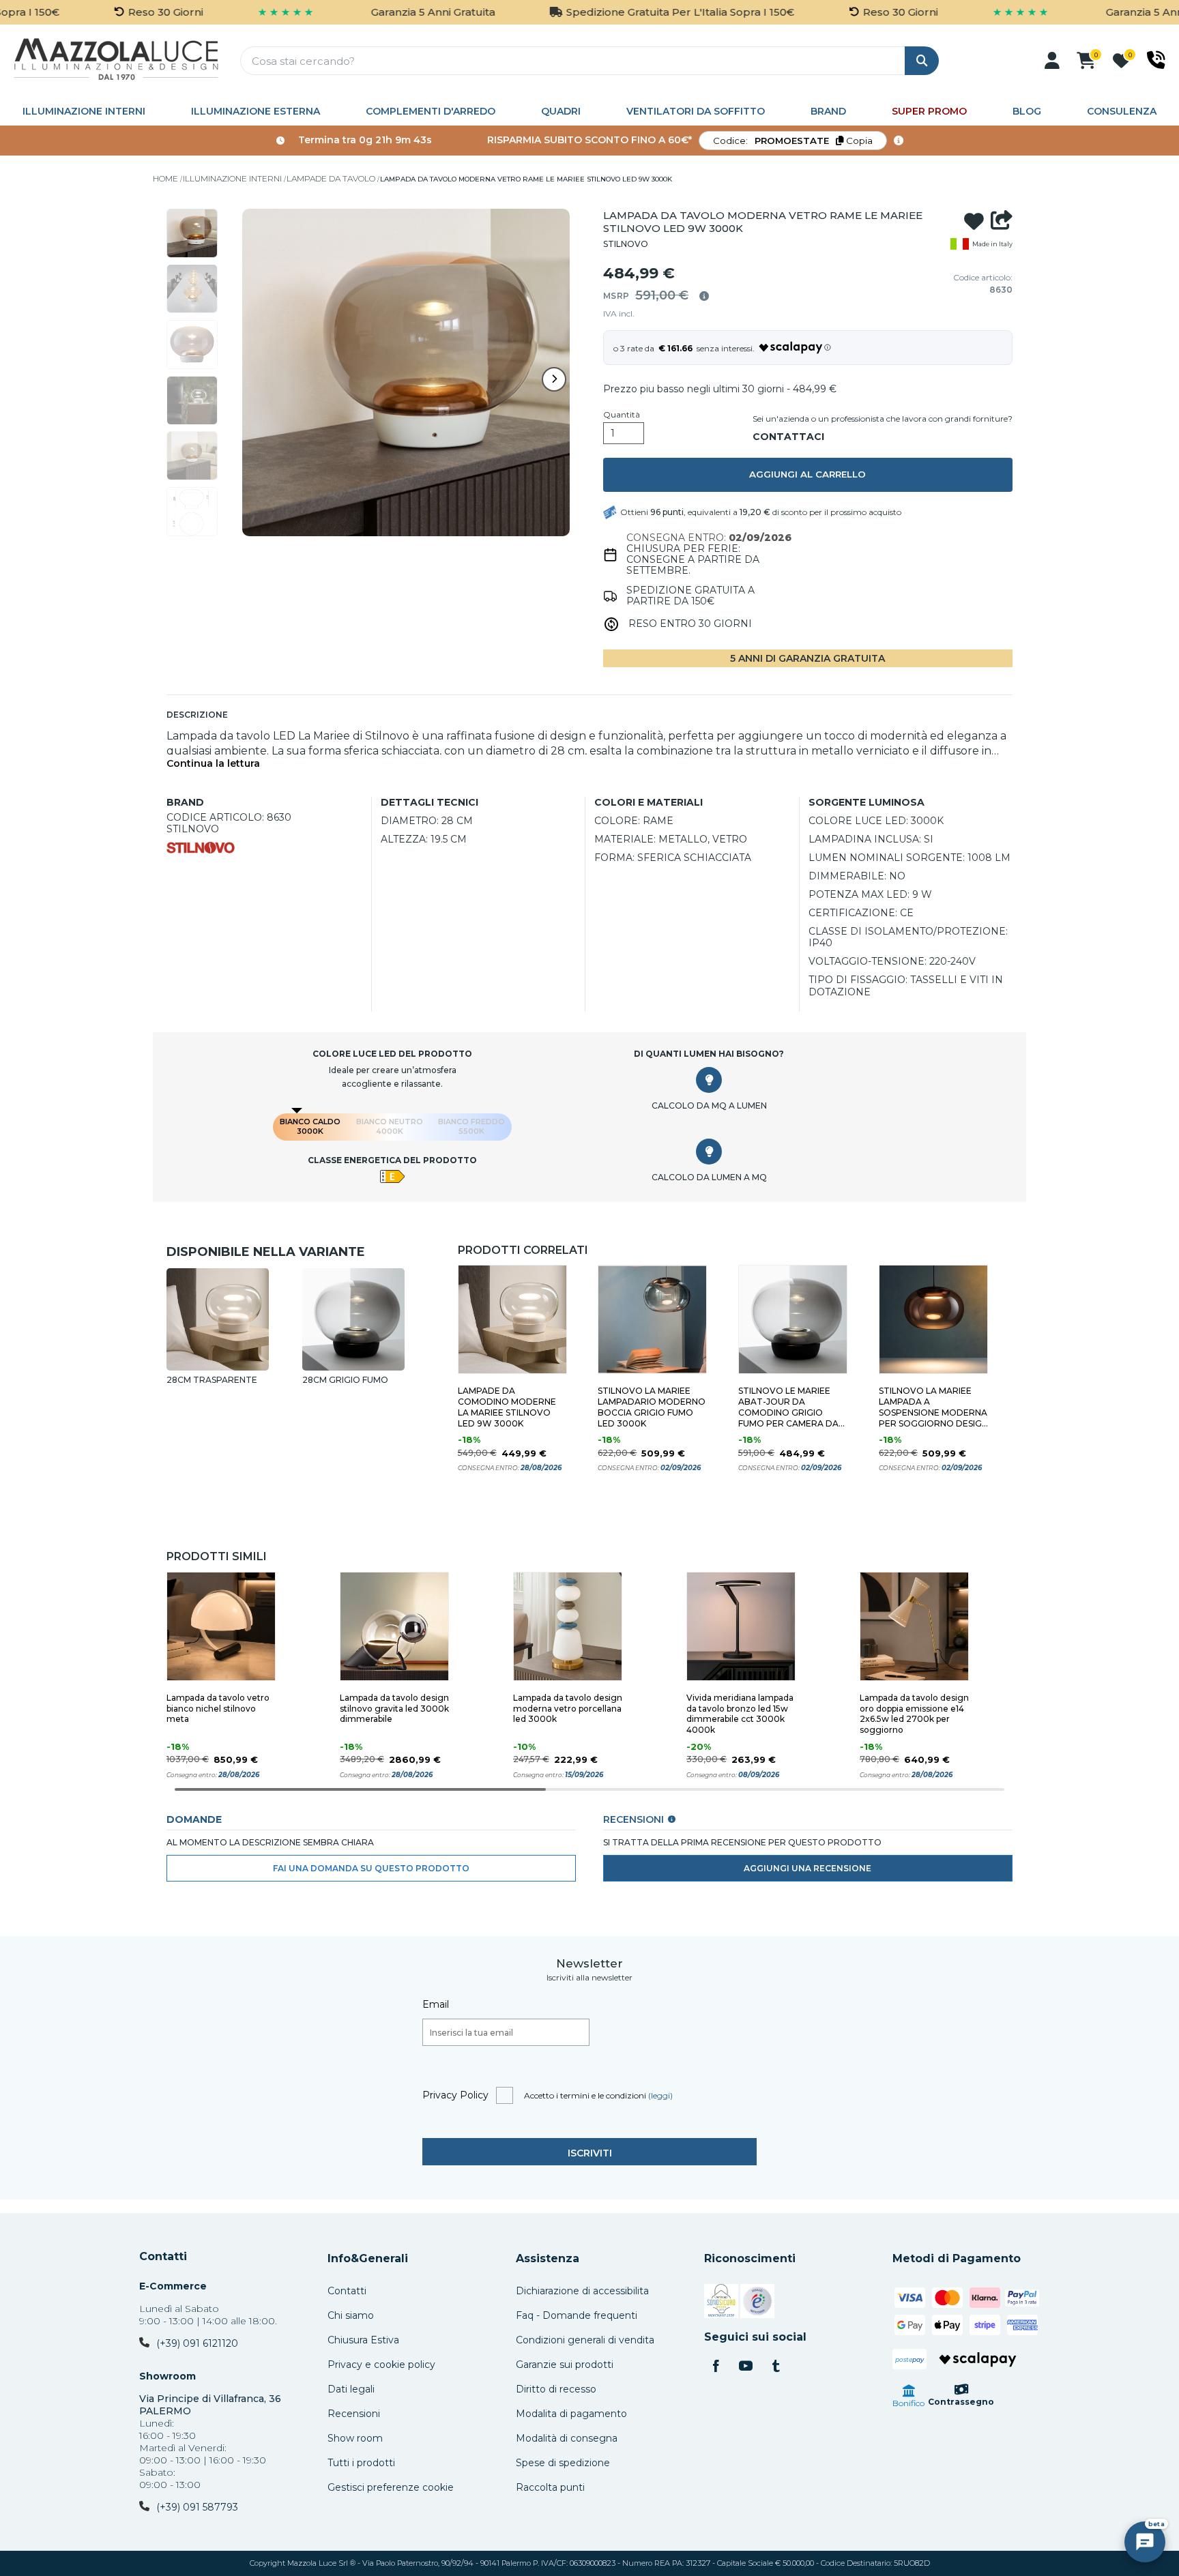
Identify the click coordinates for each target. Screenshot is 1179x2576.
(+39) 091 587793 (197, 2507)
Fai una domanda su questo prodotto (371, 1868)
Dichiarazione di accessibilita (582, 2291)
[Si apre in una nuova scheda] (721, 2303)
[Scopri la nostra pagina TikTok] (776, 2367)
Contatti (163, 2257)
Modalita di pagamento (571, 2414)
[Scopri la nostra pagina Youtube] (746, 2367)
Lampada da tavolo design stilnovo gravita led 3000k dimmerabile (394, 1709)
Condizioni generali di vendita (585, 2340)
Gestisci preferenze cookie (391, 2487)
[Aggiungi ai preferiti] (974, 222)
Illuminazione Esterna (256, 111)
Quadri (561, 111)
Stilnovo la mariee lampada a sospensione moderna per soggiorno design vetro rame (933, 1407)
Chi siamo (351, 2315)
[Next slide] (554, 379)
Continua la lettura (213, 764)
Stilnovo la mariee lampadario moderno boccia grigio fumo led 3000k (652, 1407)
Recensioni (354, 2414)
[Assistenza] (1156, 60)
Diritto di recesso (556, 2389)
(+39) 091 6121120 (197, 2343)
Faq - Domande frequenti (577, 2315)
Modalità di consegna (567, 2438)
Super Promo (929, 111)
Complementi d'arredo (431, 111)
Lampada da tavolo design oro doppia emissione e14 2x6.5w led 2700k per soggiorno (914, 1714)
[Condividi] (1002, 222)
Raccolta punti (550, 2487)
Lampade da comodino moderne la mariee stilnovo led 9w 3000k (507, 1407)
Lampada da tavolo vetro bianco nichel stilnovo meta (218, 1709)
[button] (1052, 61)
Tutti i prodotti (361, 2463)
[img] (704, 296)
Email (436, 2004)
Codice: (793, 141)
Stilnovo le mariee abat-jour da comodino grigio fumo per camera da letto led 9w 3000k (788, 1407)
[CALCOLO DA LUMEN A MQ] (709, 1152)
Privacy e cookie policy (381, 2365)
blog (1027, 111)
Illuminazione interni (84, 111)
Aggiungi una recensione (807, 1868)
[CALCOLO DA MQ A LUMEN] (709, 1080)
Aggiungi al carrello (807, 474)
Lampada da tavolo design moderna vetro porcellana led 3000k (568, 1709)
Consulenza (1122, 111)
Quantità (622, 415)
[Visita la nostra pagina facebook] (716, 2367)
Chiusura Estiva (363, 2340)
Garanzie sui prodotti (565, 2365)
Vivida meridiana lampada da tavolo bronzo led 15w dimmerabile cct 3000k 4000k (740, 1714)
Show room (355, 2438)
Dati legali (351, 2389)
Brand (828, 111)
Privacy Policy (455, 2095)
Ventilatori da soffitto (696, 111)
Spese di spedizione (563, 2463)
